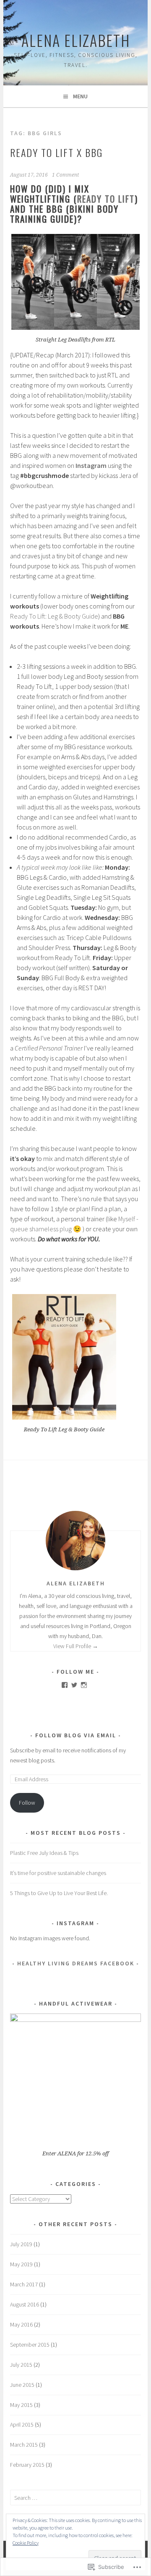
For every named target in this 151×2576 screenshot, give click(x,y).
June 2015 (22, 2385)
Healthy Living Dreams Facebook (76, 1963)
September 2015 (30, 2345)
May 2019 (21, 2264)
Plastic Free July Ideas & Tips (44, 1853)
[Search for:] (75, 2498)
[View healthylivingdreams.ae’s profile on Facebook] (65, 1685)
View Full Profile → (76, 1646)
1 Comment (65, 175)
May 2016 (21, 2324)
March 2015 (24, 2445)
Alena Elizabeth (76, 40)
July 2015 (21, 2365)
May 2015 (21, 2405)
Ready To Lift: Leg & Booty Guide (54, 616)
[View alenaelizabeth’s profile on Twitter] (74, 1685)
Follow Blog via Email (76, 1735)
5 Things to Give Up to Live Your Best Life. (59, 1893)
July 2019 (21, 2244)
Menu (80, 96)
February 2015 (27, 2465)
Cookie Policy (26, 2543)
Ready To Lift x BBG (56, 152)
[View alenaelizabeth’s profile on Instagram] (84, 1685)
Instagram (91, 465)
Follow (27, 1803)
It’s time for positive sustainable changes (58, 1873)
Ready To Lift (106, 199)
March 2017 (24, 2284)
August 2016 (25, 2304)
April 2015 (22, 2424)
